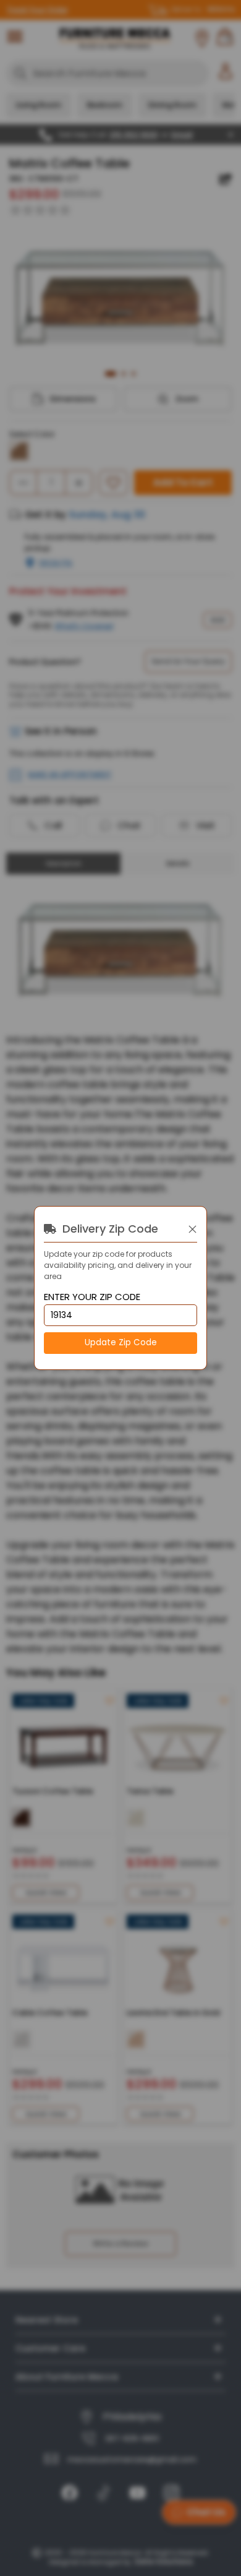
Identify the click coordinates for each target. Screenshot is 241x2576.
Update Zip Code (121, 1342)
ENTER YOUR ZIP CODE (92, 1297)
